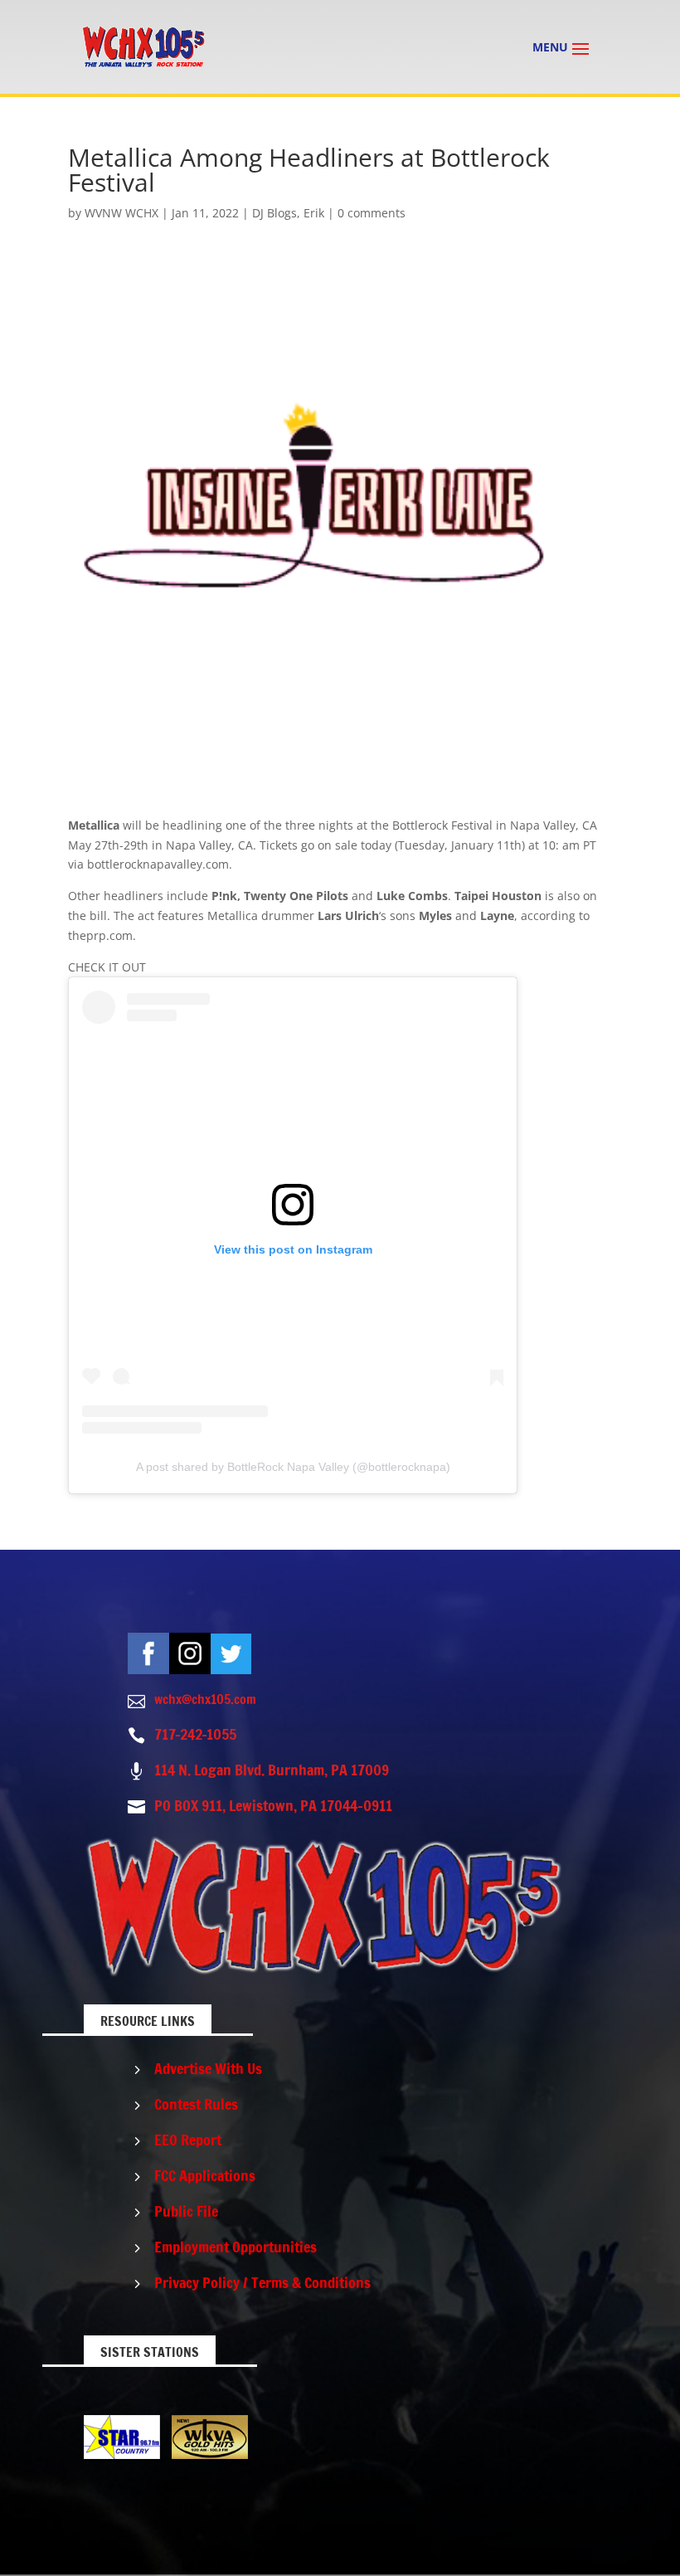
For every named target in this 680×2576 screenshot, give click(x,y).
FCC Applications (205, 2175)
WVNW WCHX (121, 213)
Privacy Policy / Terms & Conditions (262, 2282)
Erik (314, 213)
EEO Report (188, 2140)
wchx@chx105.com (205, 1699)
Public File (186, 2211)
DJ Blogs (274, 213)
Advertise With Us (208, 2068)
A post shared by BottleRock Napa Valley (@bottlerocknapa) (293, 1467)
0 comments (372, 213)
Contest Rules (196, 2104)
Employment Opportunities (236, 2247)
